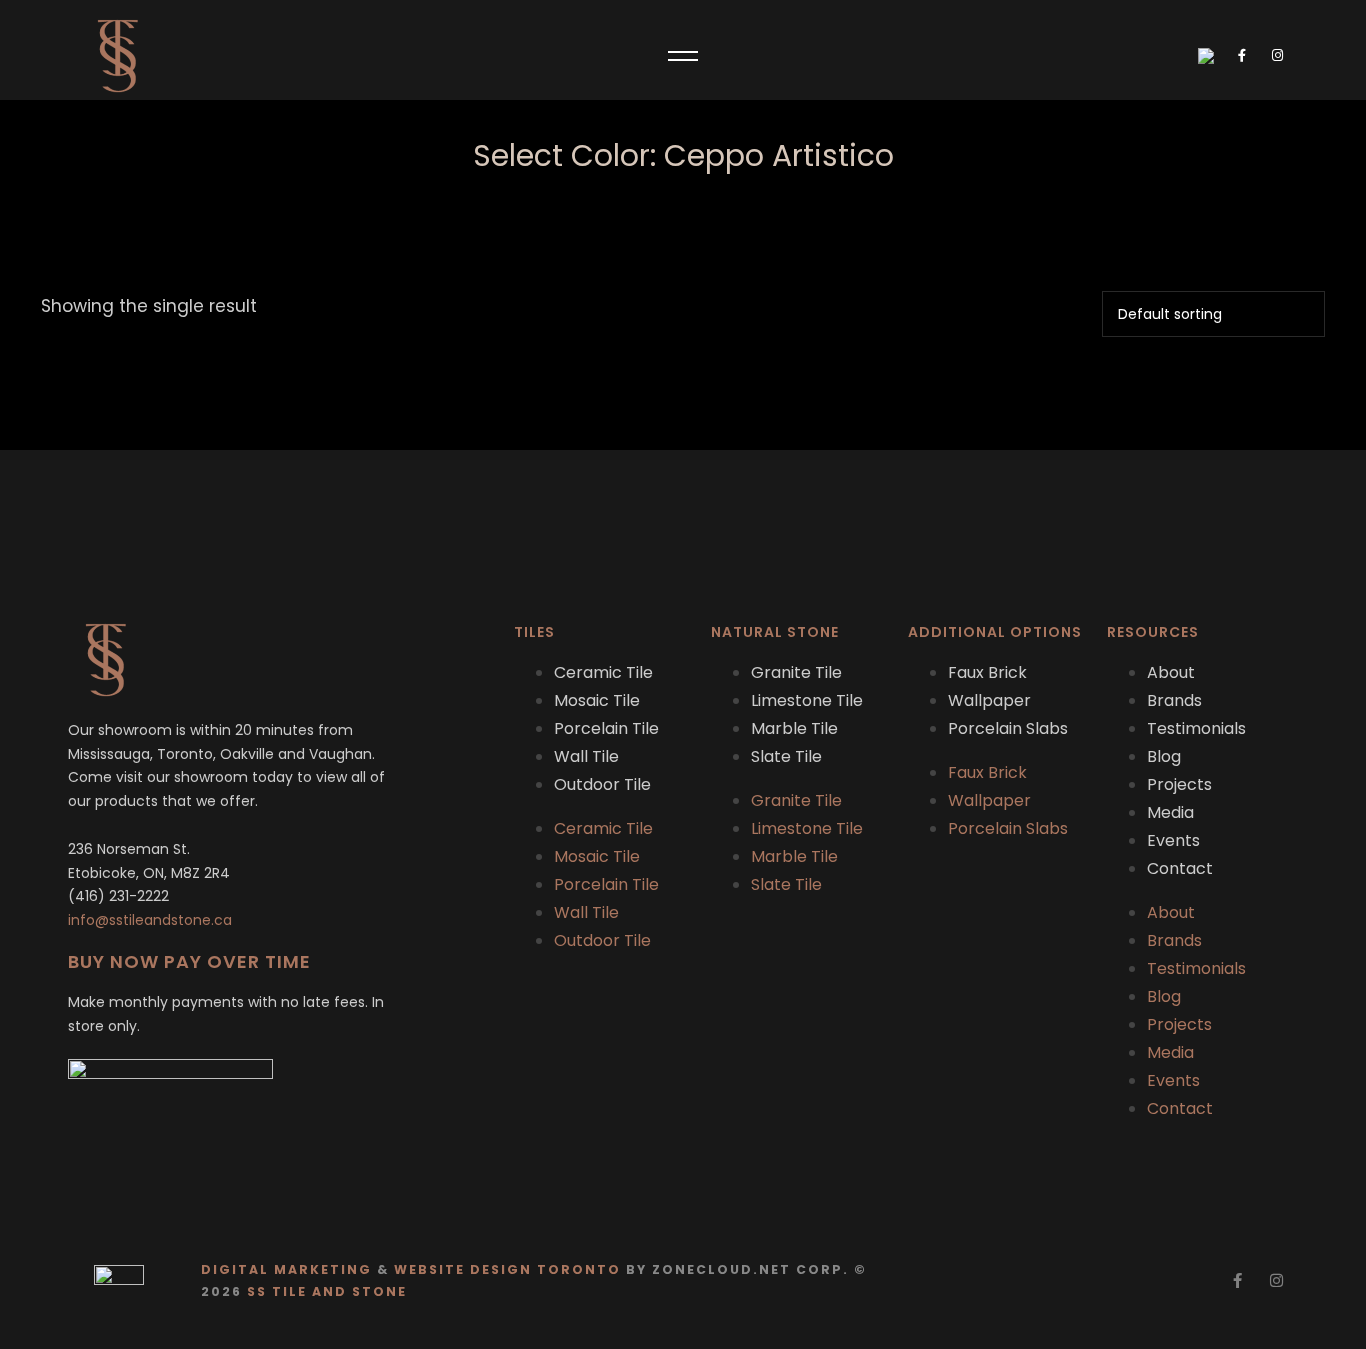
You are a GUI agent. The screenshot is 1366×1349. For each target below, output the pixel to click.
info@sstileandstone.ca (150, 920)
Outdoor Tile (602, 784)
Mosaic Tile (597, 700)
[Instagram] (1276, 1280)
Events (1173, 840)
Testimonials (1196, 728)
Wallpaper (989, 700)
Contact (1180, 868)
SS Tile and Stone (327, 1291)
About (1171, 672)
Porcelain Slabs (1008, 728)
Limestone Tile (807, 700)
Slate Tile (786, 756)
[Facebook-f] (1237, 1280)
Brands (1174, 700)
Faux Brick (987, 672)
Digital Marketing (286, 1269)
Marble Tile (794, 728)
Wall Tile (586, 756)
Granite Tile (796, 672)
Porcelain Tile (606, 728)
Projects (1179, 784)
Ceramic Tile (603, 672)
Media (1170, 812)
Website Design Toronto (507, 1269)
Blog (1164, 756)
